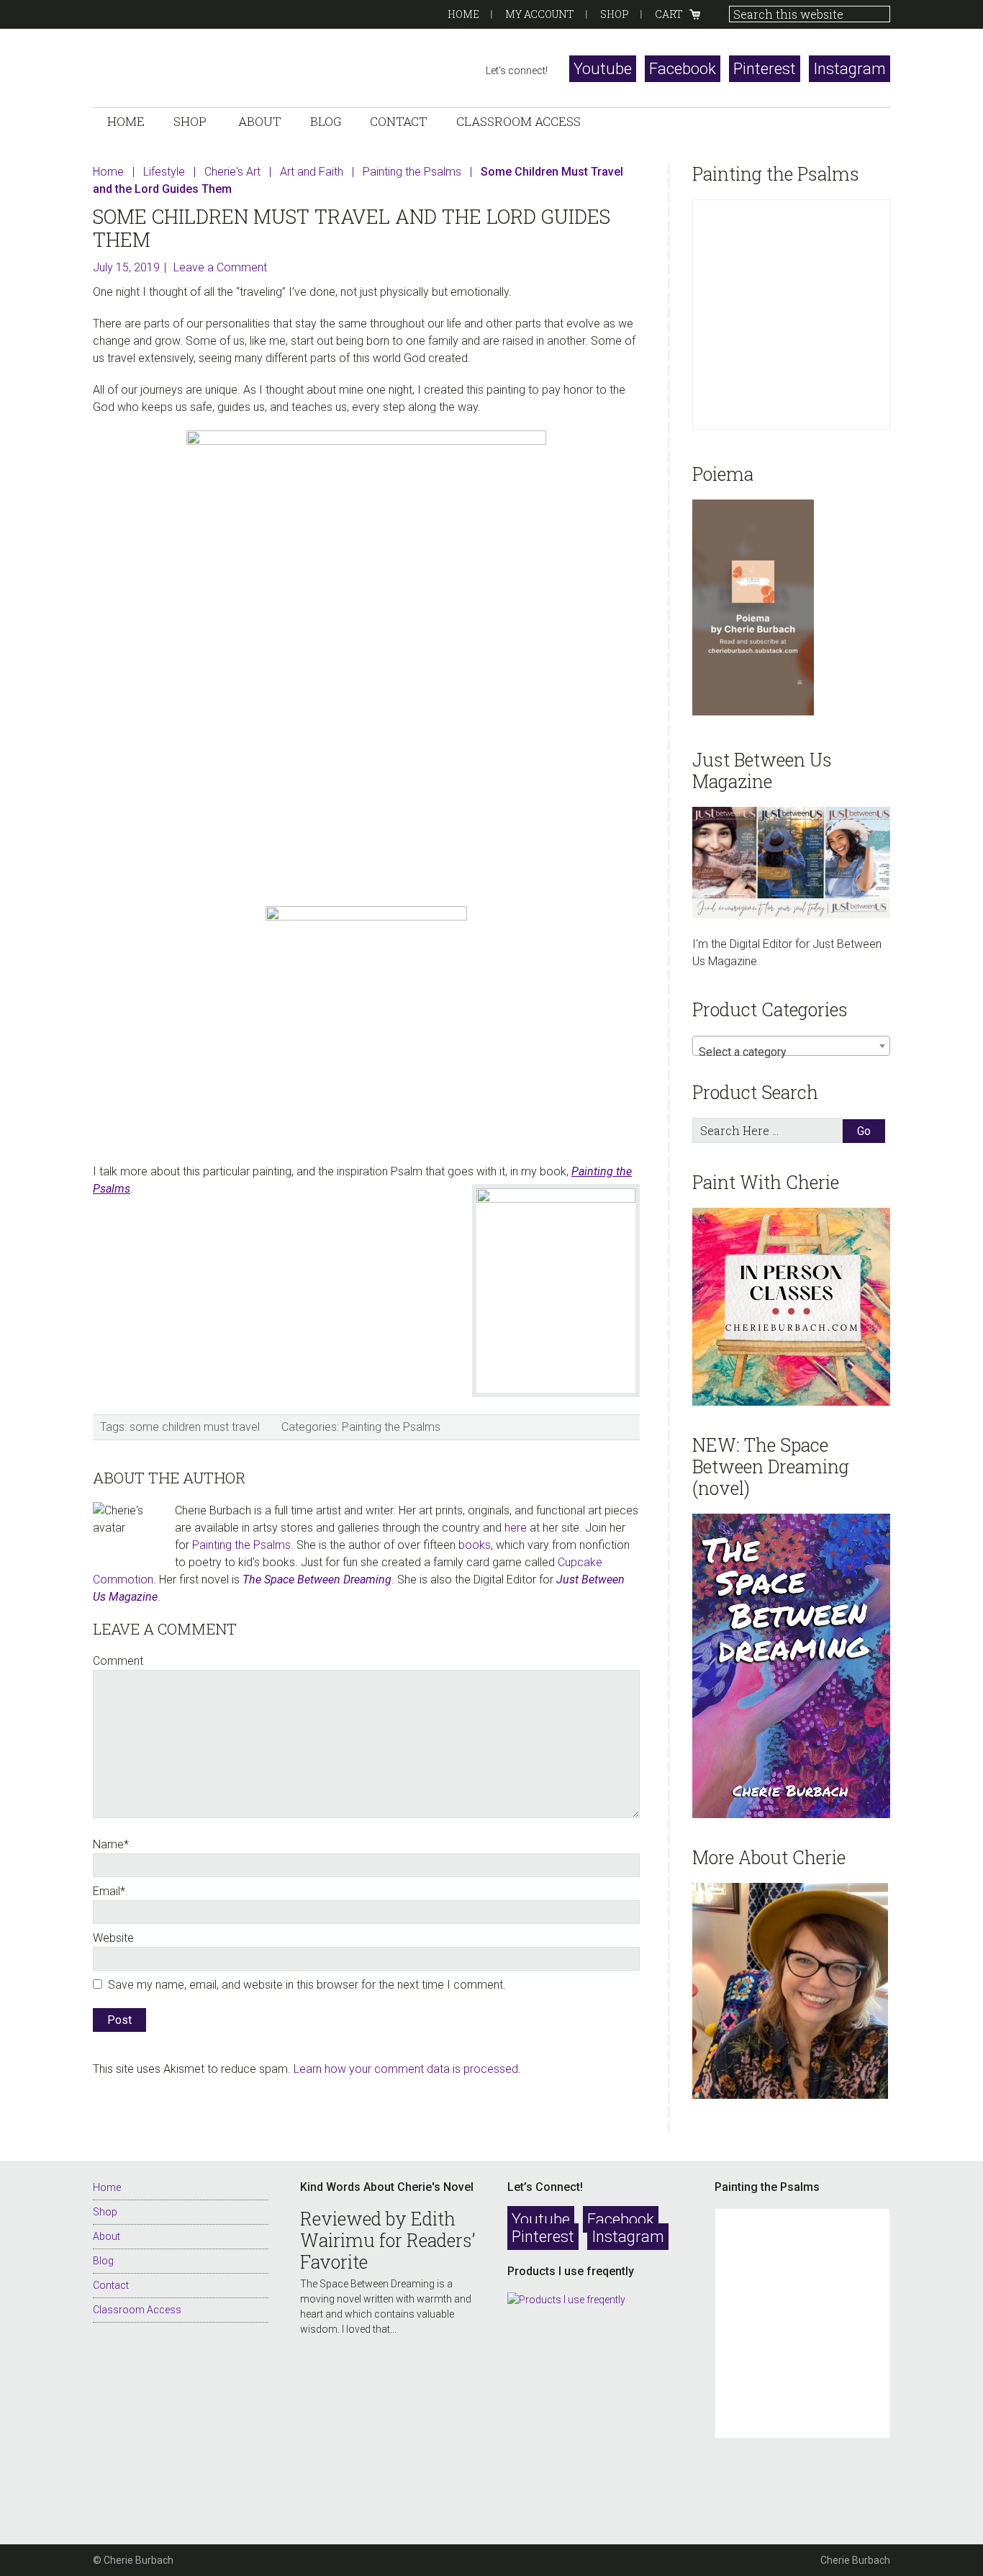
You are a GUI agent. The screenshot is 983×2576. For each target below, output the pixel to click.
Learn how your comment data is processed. (407, 2069)
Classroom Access (137, 2310)
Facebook (683, 69)
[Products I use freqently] (595, 2409)
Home (463, 14)
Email (109, 1891)
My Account (540, 14)
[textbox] (791, 1052)
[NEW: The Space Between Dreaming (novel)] (791, 1666)
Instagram (850, 69)
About (107, 2236)
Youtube (603, 69)
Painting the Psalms (391, 1427)
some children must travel (195, 1427)
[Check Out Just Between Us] (791, 863)
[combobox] (791, 1046)
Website (113, 1938)
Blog (103, 2261)
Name (111, 1844)
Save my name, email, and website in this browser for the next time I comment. (307, 1985)
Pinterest (765, 69)
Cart (669, 14)
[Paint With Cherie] (791, 1307)
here (516, 1528)
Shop (615, 14)
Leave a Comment (220, 267)
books (475, 1545)
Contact (111, 2285)
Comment (118, 1661)
